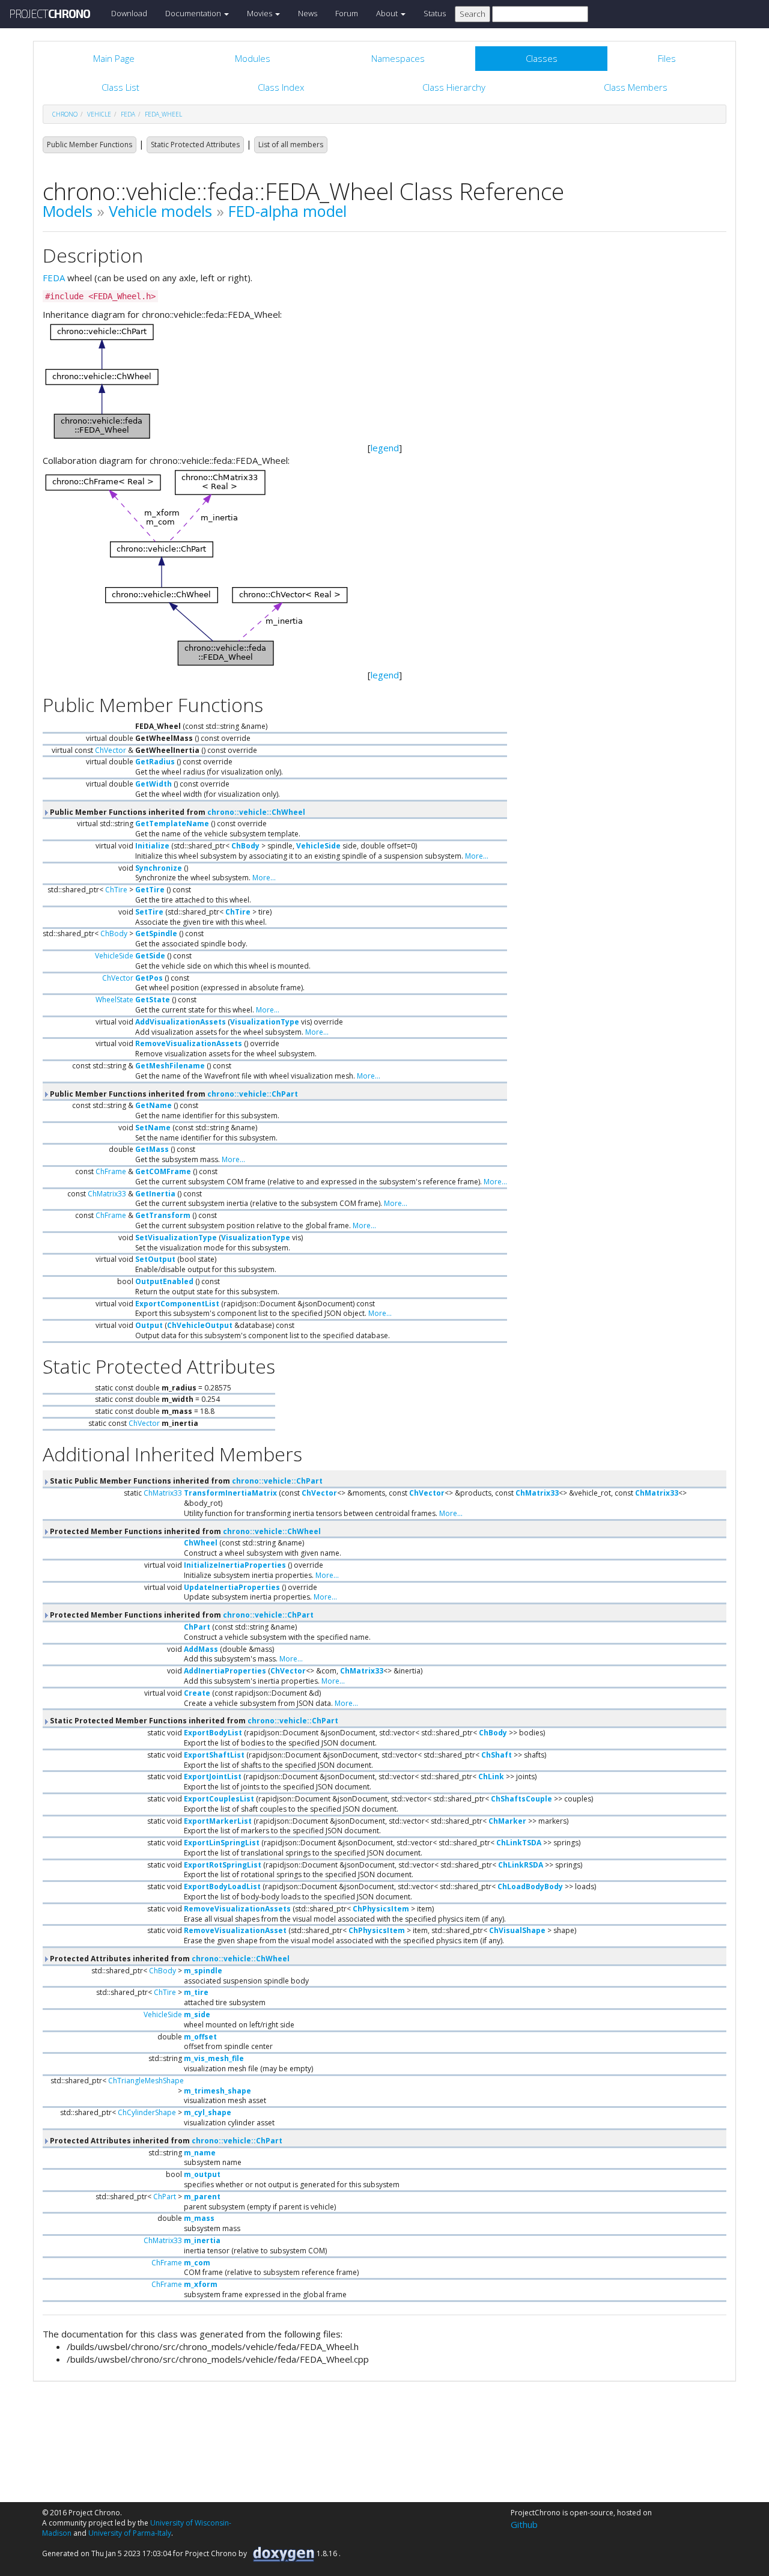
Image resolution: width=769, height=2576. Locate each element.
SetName (153, 1128)
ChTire (116, 890)
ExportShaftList (214, 1755)
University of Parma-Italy (130, 2533)
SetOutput (155, 1259)
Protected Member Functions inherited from (184, 1531)
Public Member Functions (90, 145)
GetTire (150, 890)
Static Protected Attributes (195, 145)
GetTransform (163, 1215)
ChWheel (201, 1543)
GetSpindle (156, 933)
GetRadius (155, 762)
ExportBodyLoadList (222, 1886)
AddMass (201, 1649)
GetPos (149, 978)
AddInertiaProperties (225, 1671)
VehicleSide (318, 846)
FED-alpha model (287, 211)
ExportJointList (213, 1777)
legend (385, 448)
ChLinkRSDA (521, 1865)
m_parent (202, 2197)
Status (435, 13)
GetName (153, 1105)
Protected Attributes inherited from (169, 1959)
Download (129, 13)
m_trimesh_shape (217, 2091)
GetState (153, 1000)
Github (524, 2524)
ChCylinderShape (147, 2112)
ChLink (491, 1777)
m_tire (196, 1992)
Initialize (152, 846)
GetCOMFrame (163, 1171)
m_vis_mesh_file (214, 2058)
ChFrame (111, 1171)
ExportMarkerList (218, 1821)
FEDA (54, 278)
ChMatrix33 (107, 1194)
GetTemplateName (172, 824)
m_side (197, 2014)
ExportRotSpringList (223, 1865)
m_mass (199, 2218)
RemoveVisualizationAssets (189, 1043)
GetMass (152, 1149)
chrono (65, 114)
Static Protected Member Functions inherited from (193, 1721)
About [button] (388, 13)
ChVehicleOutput (200, 1325)
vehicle (99, 114)
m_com (197, 2263)
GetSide (150, 956)
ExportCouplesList (219, 1799)
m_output (202, 2174)
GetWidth (153, 784)
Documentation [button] (194, 13)
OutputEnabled (164, 1281)
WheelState (114, 1000)
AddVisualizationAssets (181, 1022)
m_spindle (203, 1971)
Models (68, 211)
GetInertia (155, 1194)
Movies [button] (260, 13)
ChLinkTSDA (519, 1843)
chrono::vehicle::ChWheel (256, 812)
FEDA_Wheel (163, 114)
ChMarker (507, 1821)
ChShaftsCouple (521, 1799)
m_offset (200, 2037)
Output (149, 1325)
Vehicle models (160, 211)
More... (477, 856)
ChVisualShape (517, 1930)
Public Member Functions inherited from (177, 812)
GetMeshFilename (170, 1066)
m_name (200, 2153)
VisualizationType (265, 1022)
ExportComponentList (177, 1304)
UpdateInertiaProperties (232, 1587)
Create (197, 1693)
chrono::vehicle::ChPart (253, 1094)
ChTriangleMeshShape (146, 2081)
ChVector (111, 750)
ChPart (197, 1627)
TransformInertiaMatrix (230, 1493)
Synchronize (159, 868)
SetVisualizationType (176, 1238)
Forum (347, 13)
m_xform (201, 2284)
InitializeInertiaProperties (235, 1565)
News (308, 13)
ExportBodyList (213, 1733)
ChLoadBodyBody (530, 1886)
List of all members (291, 145)
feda (128, 114)
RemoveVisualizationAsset (235, 1930)
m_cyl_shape (208, 2112)
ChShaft (497, 1755)
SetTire (149, 912)
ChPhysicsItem (381, 1909)
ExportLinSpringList (222, 1843)
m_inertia (202, 2240)
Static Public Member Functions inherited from (185, 1481)
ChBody (245, 846)
